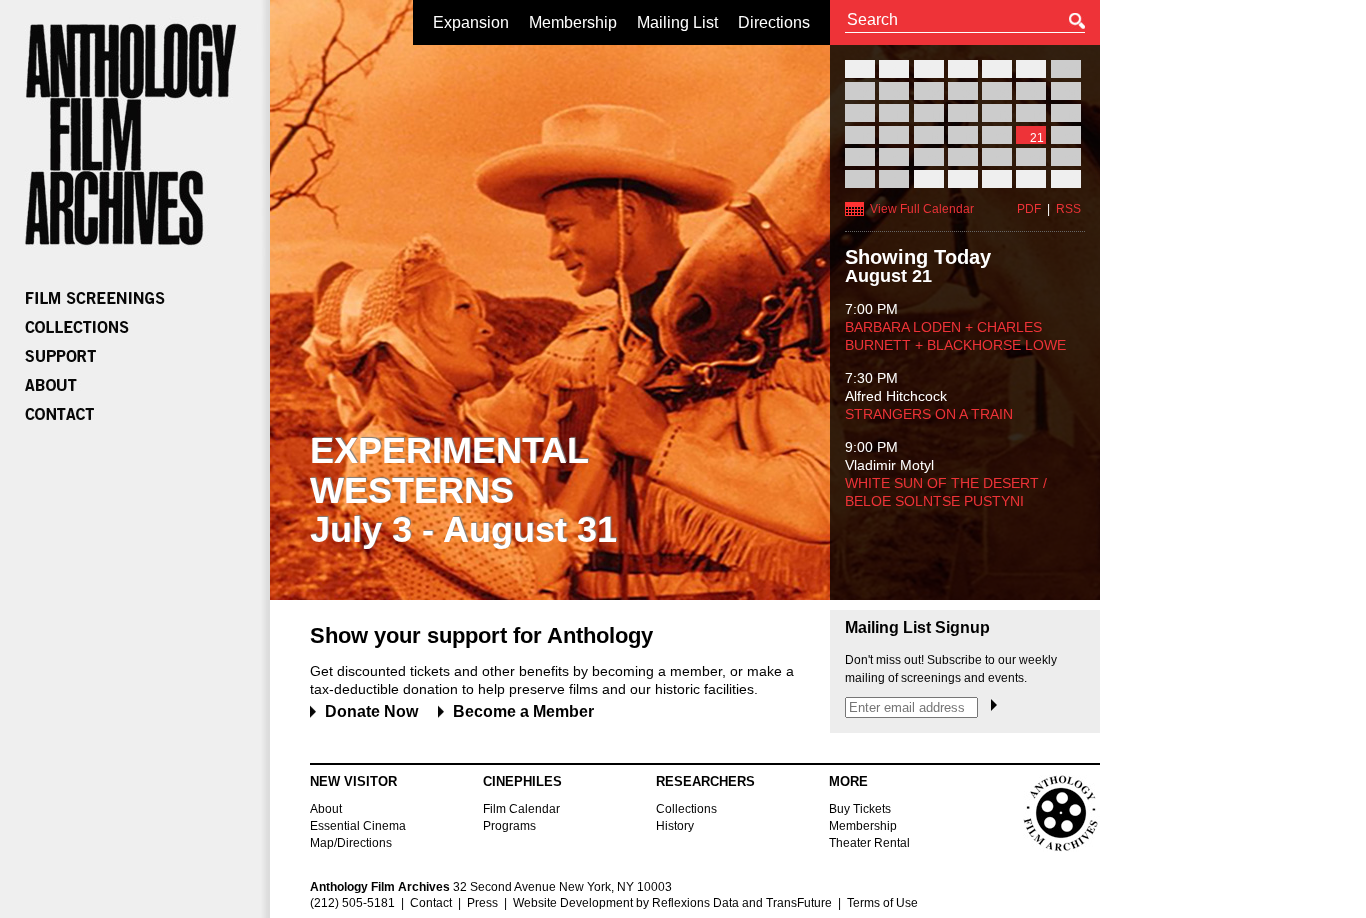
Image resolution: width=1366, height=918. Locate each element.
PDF (1029, 209)
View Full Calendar (922, 209)
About (326, 809)
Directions (774, 22)
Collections (686, 809)
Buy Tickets (860, 809)
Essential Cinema (358, 826)
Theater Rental (869, 843)
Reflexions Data (695, 903)
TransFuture (799, 903)
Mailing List (677, 22)
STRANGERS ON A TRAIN (929, 414)
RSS (1068, 209)
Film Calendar (521, 809)
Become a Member (523, 711)
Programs (509, 826)
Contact (431, 903)
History (675, 826)
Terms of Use (882, 903)
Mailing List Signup (917, 628)
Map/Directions (351, 843)
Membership (573, 22)
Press (482, 903)
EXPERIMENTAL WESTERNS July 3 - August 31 (463, 490)
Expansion (471, 22)
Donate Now (371, 711)
